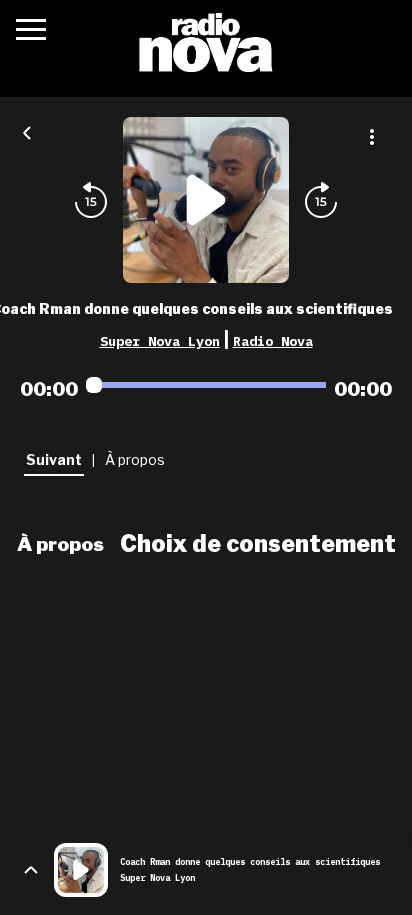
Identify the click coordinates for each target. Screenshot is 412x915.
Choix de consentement (258, 544)
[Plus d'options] (372, 137)
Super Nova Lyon (160, 341)
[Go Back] (27, 131)
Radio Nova (273, 341)
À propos (60, 544)
